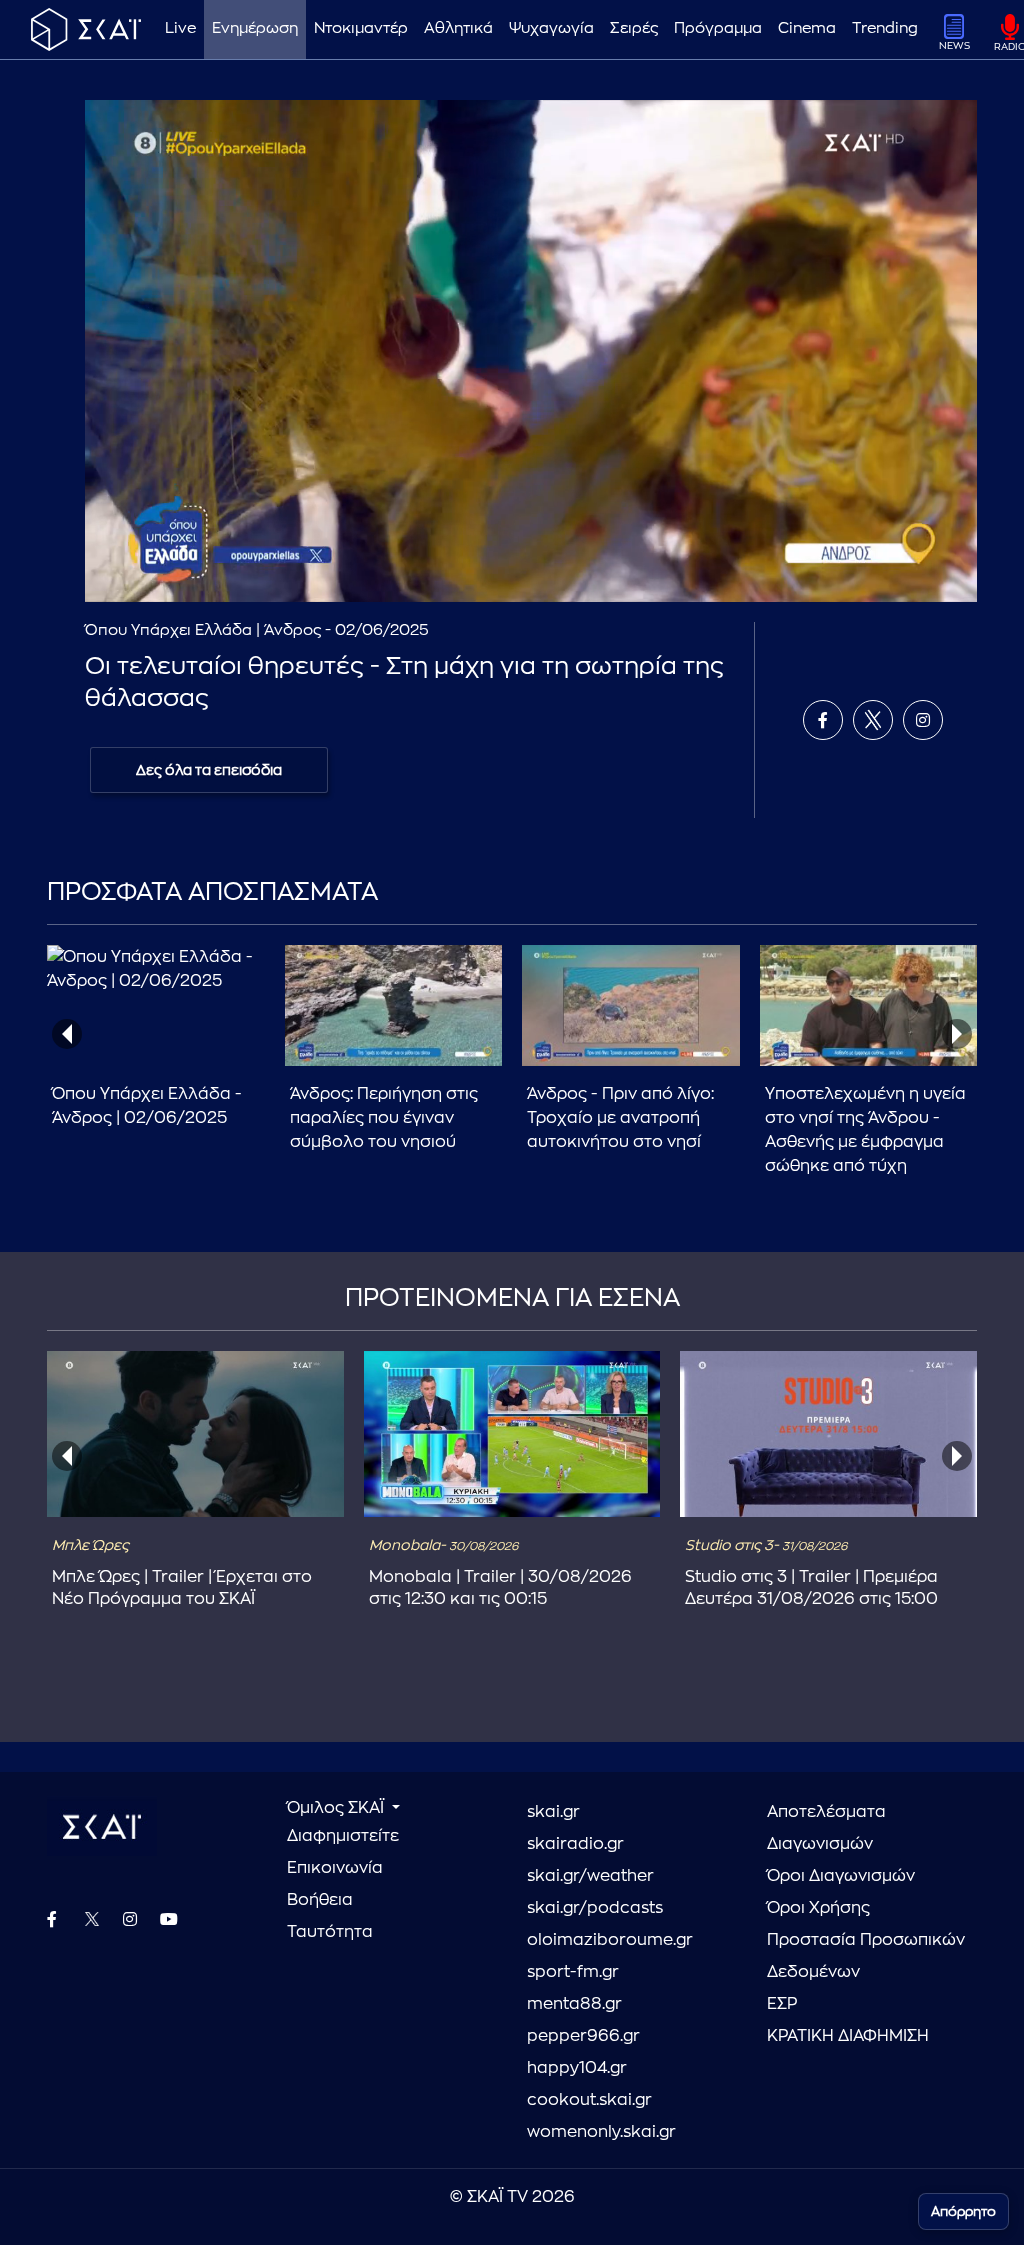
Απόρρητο (963, 2211)
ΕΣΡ (782, 2004)
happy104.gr (577, 2068)
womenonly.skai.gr (601, 2132)
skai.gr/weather (590, 1876)
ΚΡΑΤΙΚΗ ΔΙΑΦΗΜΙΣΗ (848, 2036)
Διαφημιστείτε (343, 1836)
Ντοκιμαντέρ (361, 28)
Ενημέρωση (255, 28)
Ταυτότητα (330, 1932)
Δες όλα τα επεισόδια (209, 770)
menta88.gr (574, 2004)
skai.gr (553, 1812)
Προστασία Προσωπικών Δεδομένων (866, 1956)
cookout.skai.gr (589, 2100)
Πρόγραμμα (718, 28)
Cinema (807, 28)
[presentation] (67, 1034)
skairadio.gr (575, 1844)
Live (180, 28)
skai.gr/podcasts (595, 1908)
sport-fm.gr (573, 1972)
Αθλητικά (458, 28)
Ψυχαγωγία (551, 28)
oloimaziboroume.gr (610, 1940)
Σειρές (634, 28)
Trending (885, 28)
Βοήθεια (320, 1900)
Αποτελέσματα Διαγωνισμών (826, 1828)
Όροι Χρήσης (818, 1908)
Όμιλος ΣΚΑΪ (337, 1808)
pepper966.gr (583, 2036)
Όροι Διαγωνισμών (841, 1876)
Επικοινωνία (335, 1868)
